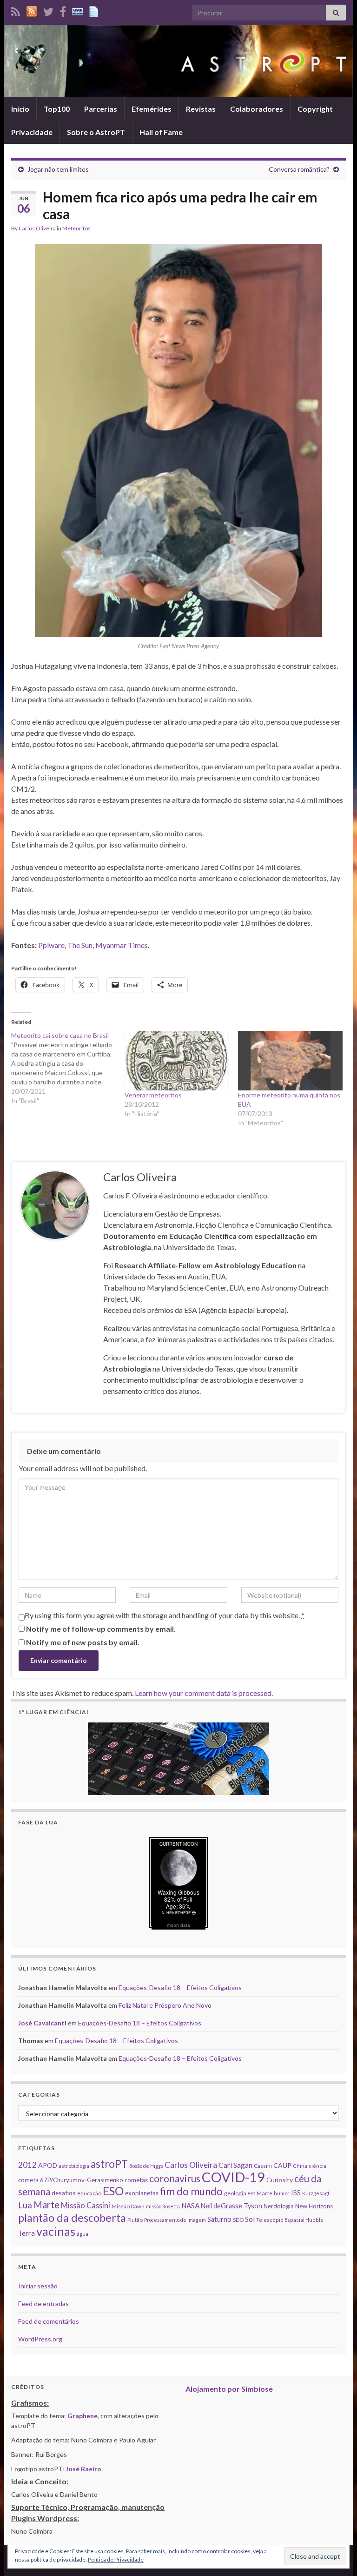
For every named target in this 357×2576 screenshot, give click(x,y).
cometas (136, 2180)
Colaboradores (257, 109)
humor (282, 2193)
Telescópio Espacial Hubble (290, 2220)
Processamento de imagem (175, 2220)
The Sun (80, 945)
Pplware (51, 945)
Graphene (83, 2416)
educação (89, 2193)
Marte (46, 2205)
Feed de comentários (49, 2321)
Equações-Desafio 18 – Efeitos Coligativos (180, 1987)
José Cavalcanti (42, 2023)
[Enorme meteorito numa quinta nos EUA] (290, 1061)
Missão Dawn (128, 2206)
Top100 (57, 109)
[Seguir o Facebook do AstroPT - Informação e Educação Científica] (63, 10)
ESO (113, 2191)
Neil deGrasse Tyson (231, 2206)
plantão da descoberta (72, 2218)
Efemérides (152, 109)
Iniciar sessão (38, 2286)
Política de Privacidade (116, 2559)
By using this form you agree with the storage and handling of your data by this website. (165, 1615)
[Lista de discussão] (78, 10)
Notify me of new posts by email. (83, 1642)
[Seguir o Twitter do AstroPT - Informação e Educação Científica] (48, 10)
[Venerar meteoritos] (177, 1061)
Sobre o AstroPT (96, 132)
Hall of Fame (161, 132)
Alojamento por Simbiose (229, 2389)
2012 (27, 2165)
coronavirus (175, 2178)
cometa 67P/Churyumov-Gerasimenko (71, 2180)
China (300, 2166)
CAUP (282, 2165)
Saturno (219, 2219)
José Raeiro (83, 2469)
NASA (190, 2206)
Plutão (135, 2220)
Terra (26, 2233)
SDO (238, 2220)
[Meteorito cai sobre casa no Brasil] (68, 1068)
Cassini (263, 2166)
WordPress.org (40, 2339)
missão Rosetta (163, 2206)
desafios (64, 2193)
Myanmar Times (122, 945)
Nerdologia (279, 2206)
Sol (250, 2219)
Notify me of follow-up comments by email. (101, 1629)
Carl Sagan (235, 2165)
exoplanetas (142, 2193)
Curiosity (280, 2180)
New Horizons (314, 2206)
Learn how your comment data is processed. (204, 1693)
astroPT (109, 2164)
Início (20, 109)
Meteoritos (76, 228)
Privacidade (32, 132)
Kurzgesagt (316, 2193)
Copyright (315, 109)
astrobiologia (74, 2166)
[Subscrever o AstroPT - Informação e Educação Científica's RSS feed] (16, 10)
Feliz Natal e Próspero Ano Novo (165, 2005)
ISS (296, 2193)
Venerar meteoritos (153, 1095)
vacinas (56, 2231)
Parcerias (101, 109)
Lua (25, 2205)
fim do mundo (191, 2191)
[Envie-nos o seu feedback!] (95, 10)
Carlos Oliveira (37, 228)
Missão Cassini (86, 2205)
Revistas (201, 109)
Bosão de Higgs (146, 2166)
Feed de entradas (43, 2304)
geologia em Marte (248, 2193)
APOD (48, 2165)
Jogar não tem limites (58, 169)
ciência (317, 2166)
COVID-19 (233, 2177)
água (83, 2234)
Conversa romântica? (299, 169)
